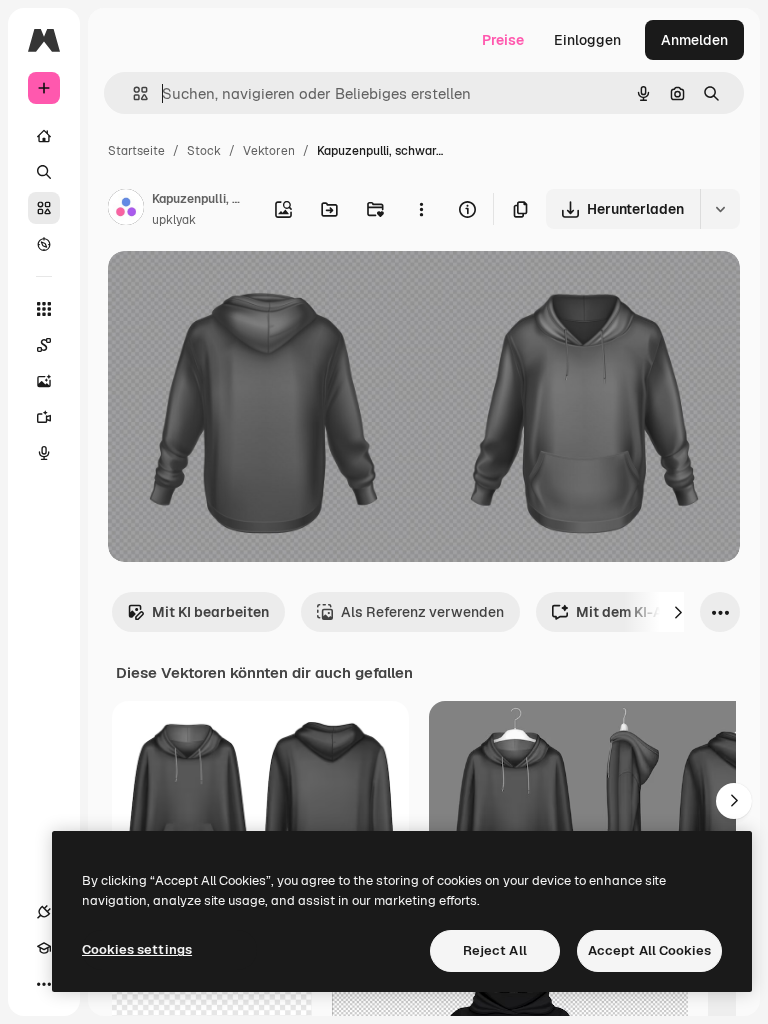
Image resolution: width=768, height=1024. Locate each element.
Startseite (136, 151)
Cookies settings (137, 949)
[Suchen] (44, 172)
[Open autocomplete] (132, 93)
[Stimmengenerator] (44, 453)
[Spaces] (44, 345)
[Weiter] (678, 612)
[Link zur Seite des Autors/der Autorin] (126, 210)
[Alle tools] (44, 309)
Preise (503, 40)
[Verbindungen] (44, 912)
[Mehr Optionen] (421, 209)
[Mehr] (44, 984)
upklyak (174, 220)
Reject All (495, 950)
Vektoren (269, 151)
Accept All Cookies (649, 950)
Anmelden (694, 40)
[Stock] (44, 208)
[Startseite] (44, 136)
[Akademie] (44, 948)
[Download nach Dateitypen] (720, 209)
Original (236, 289)
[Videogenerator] (44, 417)
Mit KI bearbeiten (210, 612)
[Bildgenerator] (44, 381)
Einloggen (587, 40)
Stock (204, 151)
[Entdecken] (44, 244)
